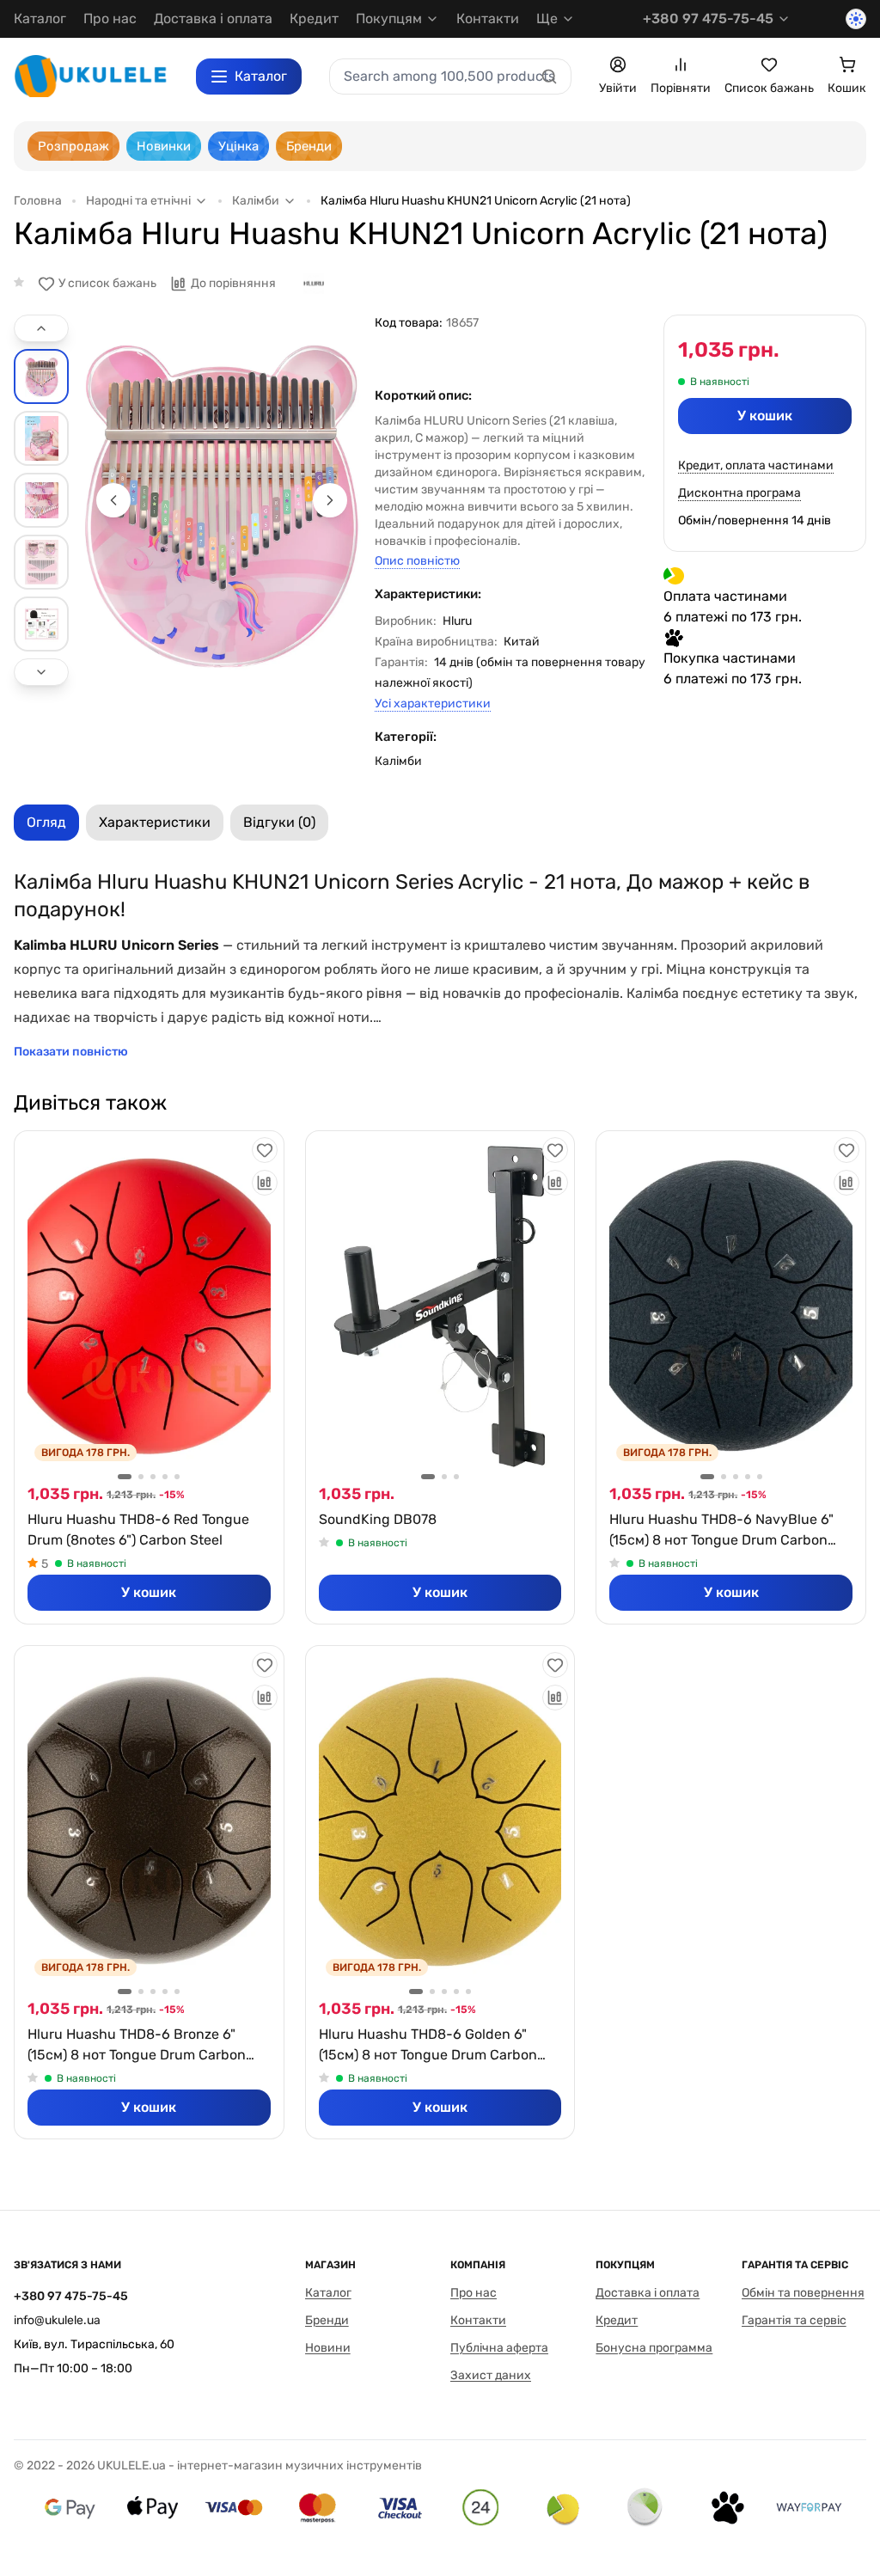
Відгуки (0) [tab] (279, 822)
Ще (547, 18)
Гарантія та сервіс (794, 2320)
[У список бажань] (265, 1150)
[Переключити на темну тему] (856, 19)
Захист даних (491, 2375)
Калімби (398, 761)
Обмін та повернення (803, 2293)
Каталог (40, 18)
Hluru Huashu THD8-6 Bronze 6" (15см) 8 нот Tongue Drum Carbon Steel (137, 2046)
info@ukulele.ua (57, 2320)
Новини (328, 2348)
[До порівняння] (265, 1183)
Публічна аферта (499, 2348)
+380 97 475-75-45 (708, 18)
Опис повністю (417, 561)
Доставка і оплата (213, 18)
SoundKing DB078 (378, 1519)
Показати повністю (71, 1052)
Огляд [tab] (46, 822)
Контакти (488, 18)
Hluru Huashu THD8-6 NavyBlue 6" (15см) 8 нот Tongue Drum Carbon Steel (721, 1531)
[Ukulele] (91, 76)
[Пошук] (549, 76)
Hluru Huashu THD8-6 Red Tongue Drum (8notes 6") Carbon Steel (138, 1530)
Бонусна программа (654, 2348)
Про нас (110, 18)
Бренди (327, 2320)
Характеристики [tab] (155, 822)
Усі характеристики (433, 704)
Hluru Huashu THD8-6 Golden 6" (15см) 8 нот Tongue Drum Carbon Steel (428, 2046)
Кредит (314, 18)
